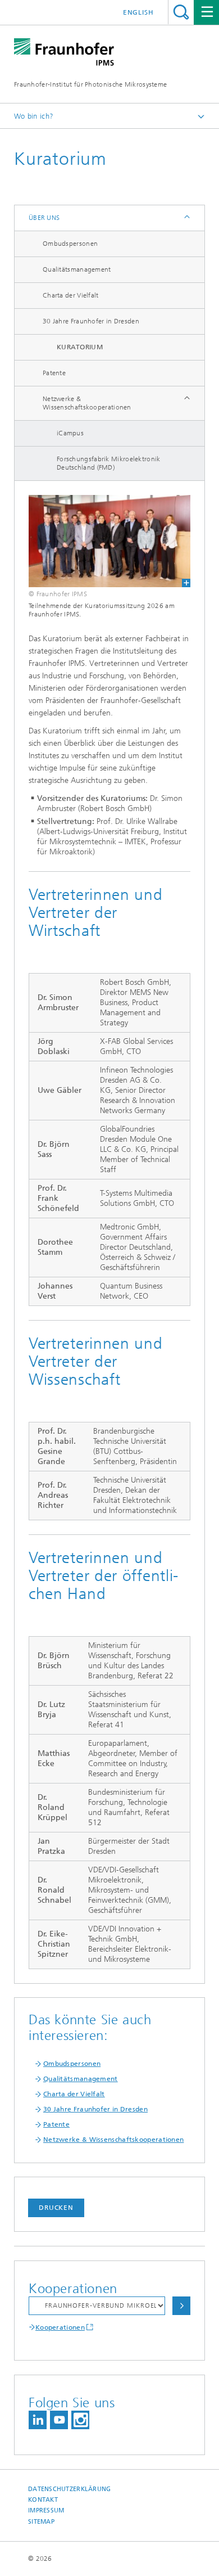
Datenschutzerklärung (70, 2489)
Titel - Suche (181, 12)
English (138, 12)
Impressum (46, 2510)
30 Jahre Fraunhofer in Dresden (91, 321)
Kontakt (43, 2500)
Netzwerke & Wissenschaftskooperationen (87, 403)
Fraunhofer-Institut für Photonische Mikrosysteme (90, 84)
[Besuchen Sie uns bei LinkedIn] (38, 2420)
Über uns (44, 218)
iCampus (70, 433)
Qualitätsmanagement (77, 269)
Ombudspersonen (70, 244)
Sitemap (41, 2522)
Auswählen (181, 2306)
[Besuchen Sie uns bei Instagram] (80, 2420)
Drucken (56, 2208)
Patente (54, 373)
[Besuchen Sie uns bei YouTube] (59, 2420)
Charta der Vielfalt (71, 295)
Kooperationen (60, 2327)
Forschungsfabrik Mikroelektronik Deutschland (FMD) (109, 463)
